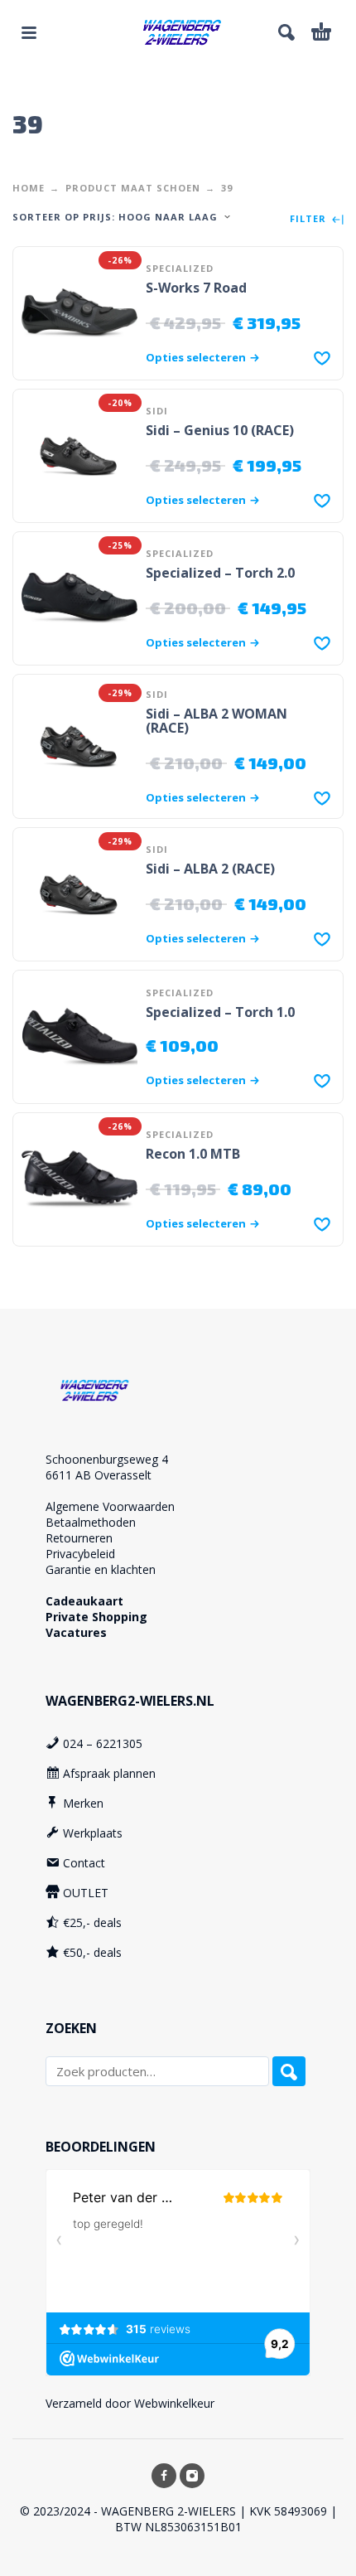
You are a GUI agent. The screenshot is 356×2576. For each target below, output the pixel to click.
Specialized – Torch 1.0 (220, 1012)
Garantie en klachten (101, 1569)
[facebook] (164, 2476)
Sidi (157, 411)
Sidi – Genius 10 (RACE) (220, 430)
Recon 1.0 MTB (193, 1154)
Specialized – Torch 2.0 (220, 573)
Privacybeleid (80, 1554)
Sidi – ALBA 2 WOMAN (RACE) (216, 721)
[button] (29, 32)
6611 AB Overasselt (99, 1475)
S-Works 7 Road (196, 288)
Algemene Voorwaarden (110, 1506)
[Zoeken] (289, 2071)
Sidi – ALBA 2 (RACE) (210, 869)
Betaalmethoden (91, 1522)
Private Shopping (96, 1617)
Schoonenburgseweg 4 (107, 1459)
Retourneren (79, 1538)
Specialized (180, 268)
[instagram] (192, 2476)
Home (29, 188)
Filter (310, 219)
